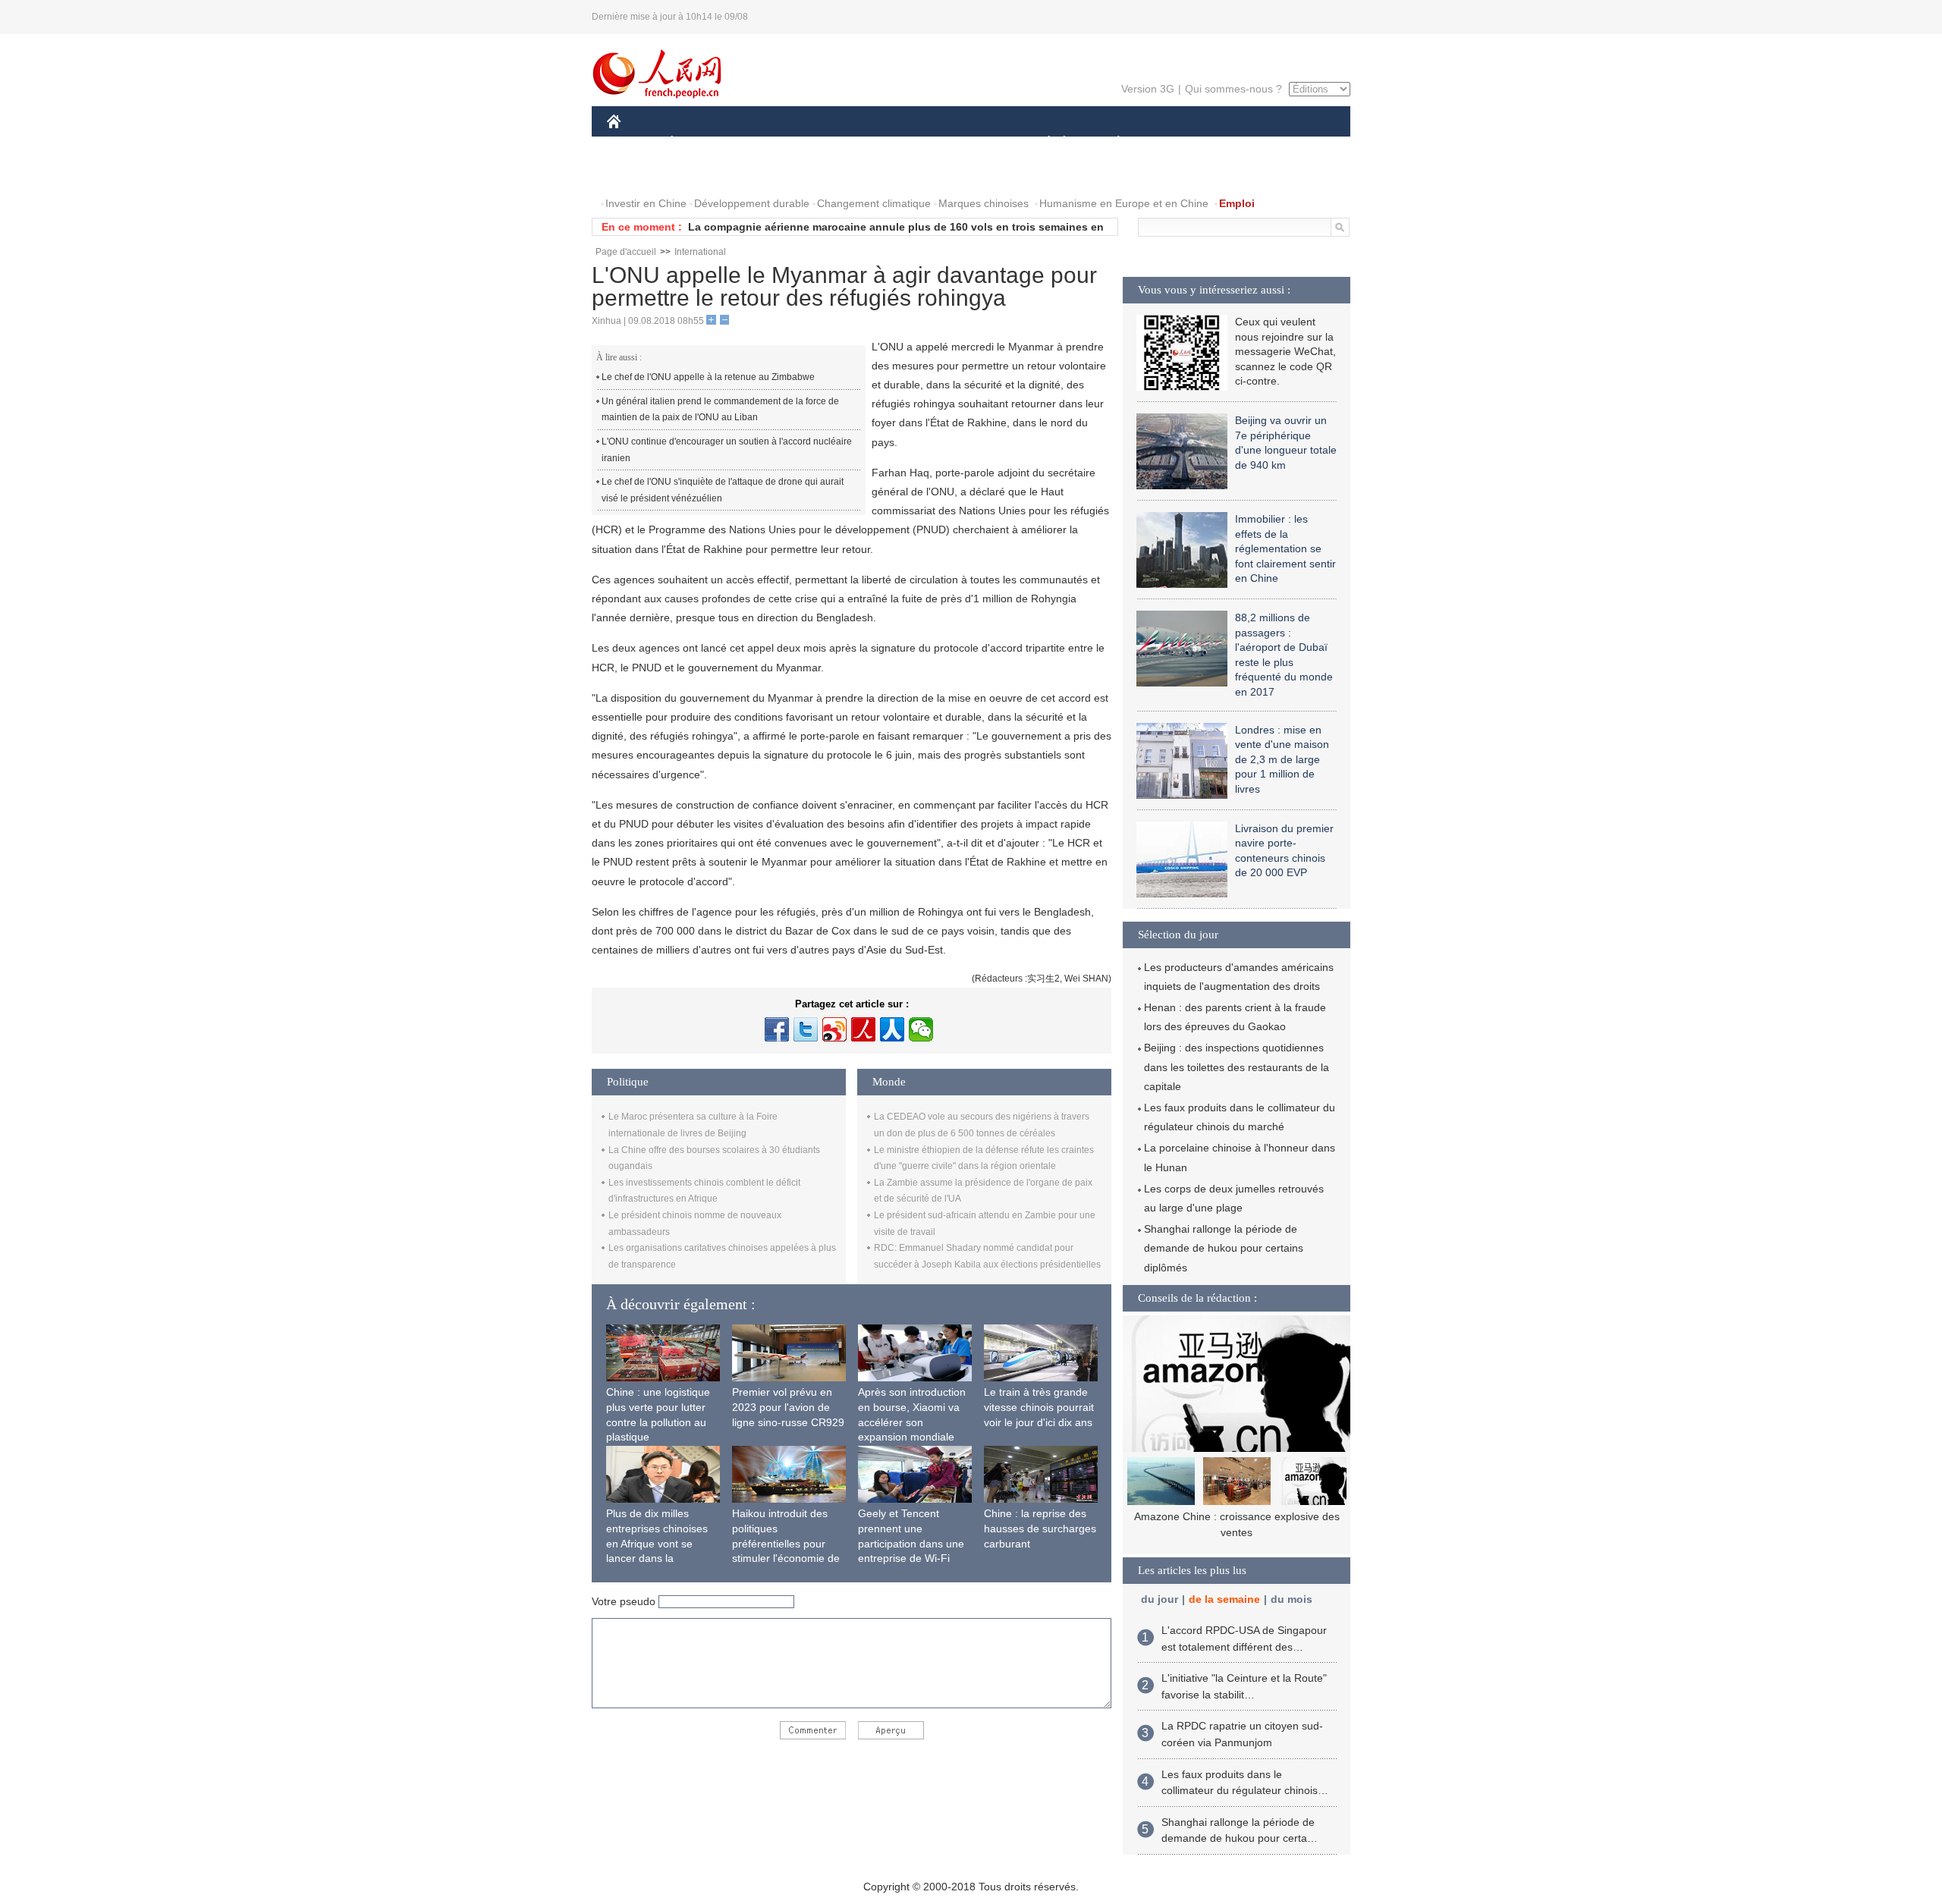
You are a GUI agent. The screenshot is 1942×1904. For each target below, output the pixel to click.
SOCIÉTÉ (1042, 143)
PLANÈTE (1110, 143)
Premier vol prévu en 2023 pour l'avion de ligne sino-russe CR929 (788, 1407)
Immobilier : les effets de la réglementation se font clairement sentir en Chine (1285, 548)
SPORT (1172, 143)
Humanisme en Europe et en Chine (1124, 203)
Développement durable (752, 203)
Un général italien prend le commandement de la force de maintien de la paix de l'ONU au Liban (720, 410)
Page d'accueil (626, 252)
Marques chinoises (984, 203)
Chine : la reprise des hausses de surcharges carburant (1040, 1528)
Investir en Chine (646, 203)
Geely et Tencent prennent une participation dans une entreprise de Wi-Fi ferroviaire (911, 1543)
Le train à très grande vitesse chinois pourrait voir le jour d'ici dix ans (1039, 1407)
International (700, 252)
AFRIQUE (836, 143)
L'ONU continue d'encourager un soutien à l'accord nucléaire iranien (727, 450)
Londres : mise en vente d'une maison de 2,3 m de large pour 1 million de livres (1282, 759)
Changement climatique (874, 203)
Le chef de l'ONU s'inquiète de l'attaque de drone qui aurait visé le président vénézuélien (723, 490)
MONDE (771, 143)
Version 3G (1148, 89)
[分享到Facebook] (777, 1029)
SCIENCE (903, 143)
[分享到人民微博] (863, 1029)
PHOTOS (639, 173)
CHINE (633, 143)
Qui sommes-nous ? (1233, 89)
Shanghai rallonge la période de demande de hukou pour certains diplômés (1224, 1248)
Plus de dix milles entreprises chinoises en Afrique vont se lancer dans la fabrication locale (657, 1543)
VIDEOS (701, 173)
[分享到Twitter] (806, 1029)
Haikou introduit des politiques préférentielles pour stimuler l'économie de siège (786, 1543)
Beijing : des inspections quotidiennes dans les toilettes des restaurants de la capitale (1237, 1067)
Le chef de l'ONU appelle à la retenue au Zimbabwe (708, 377)
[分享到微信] (921, 1029)
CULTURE (973, 143)
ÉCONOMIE (700, 143)
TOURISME (1238, 143)
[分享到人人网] (892, 1029)
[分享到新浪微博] (834, 1029)
